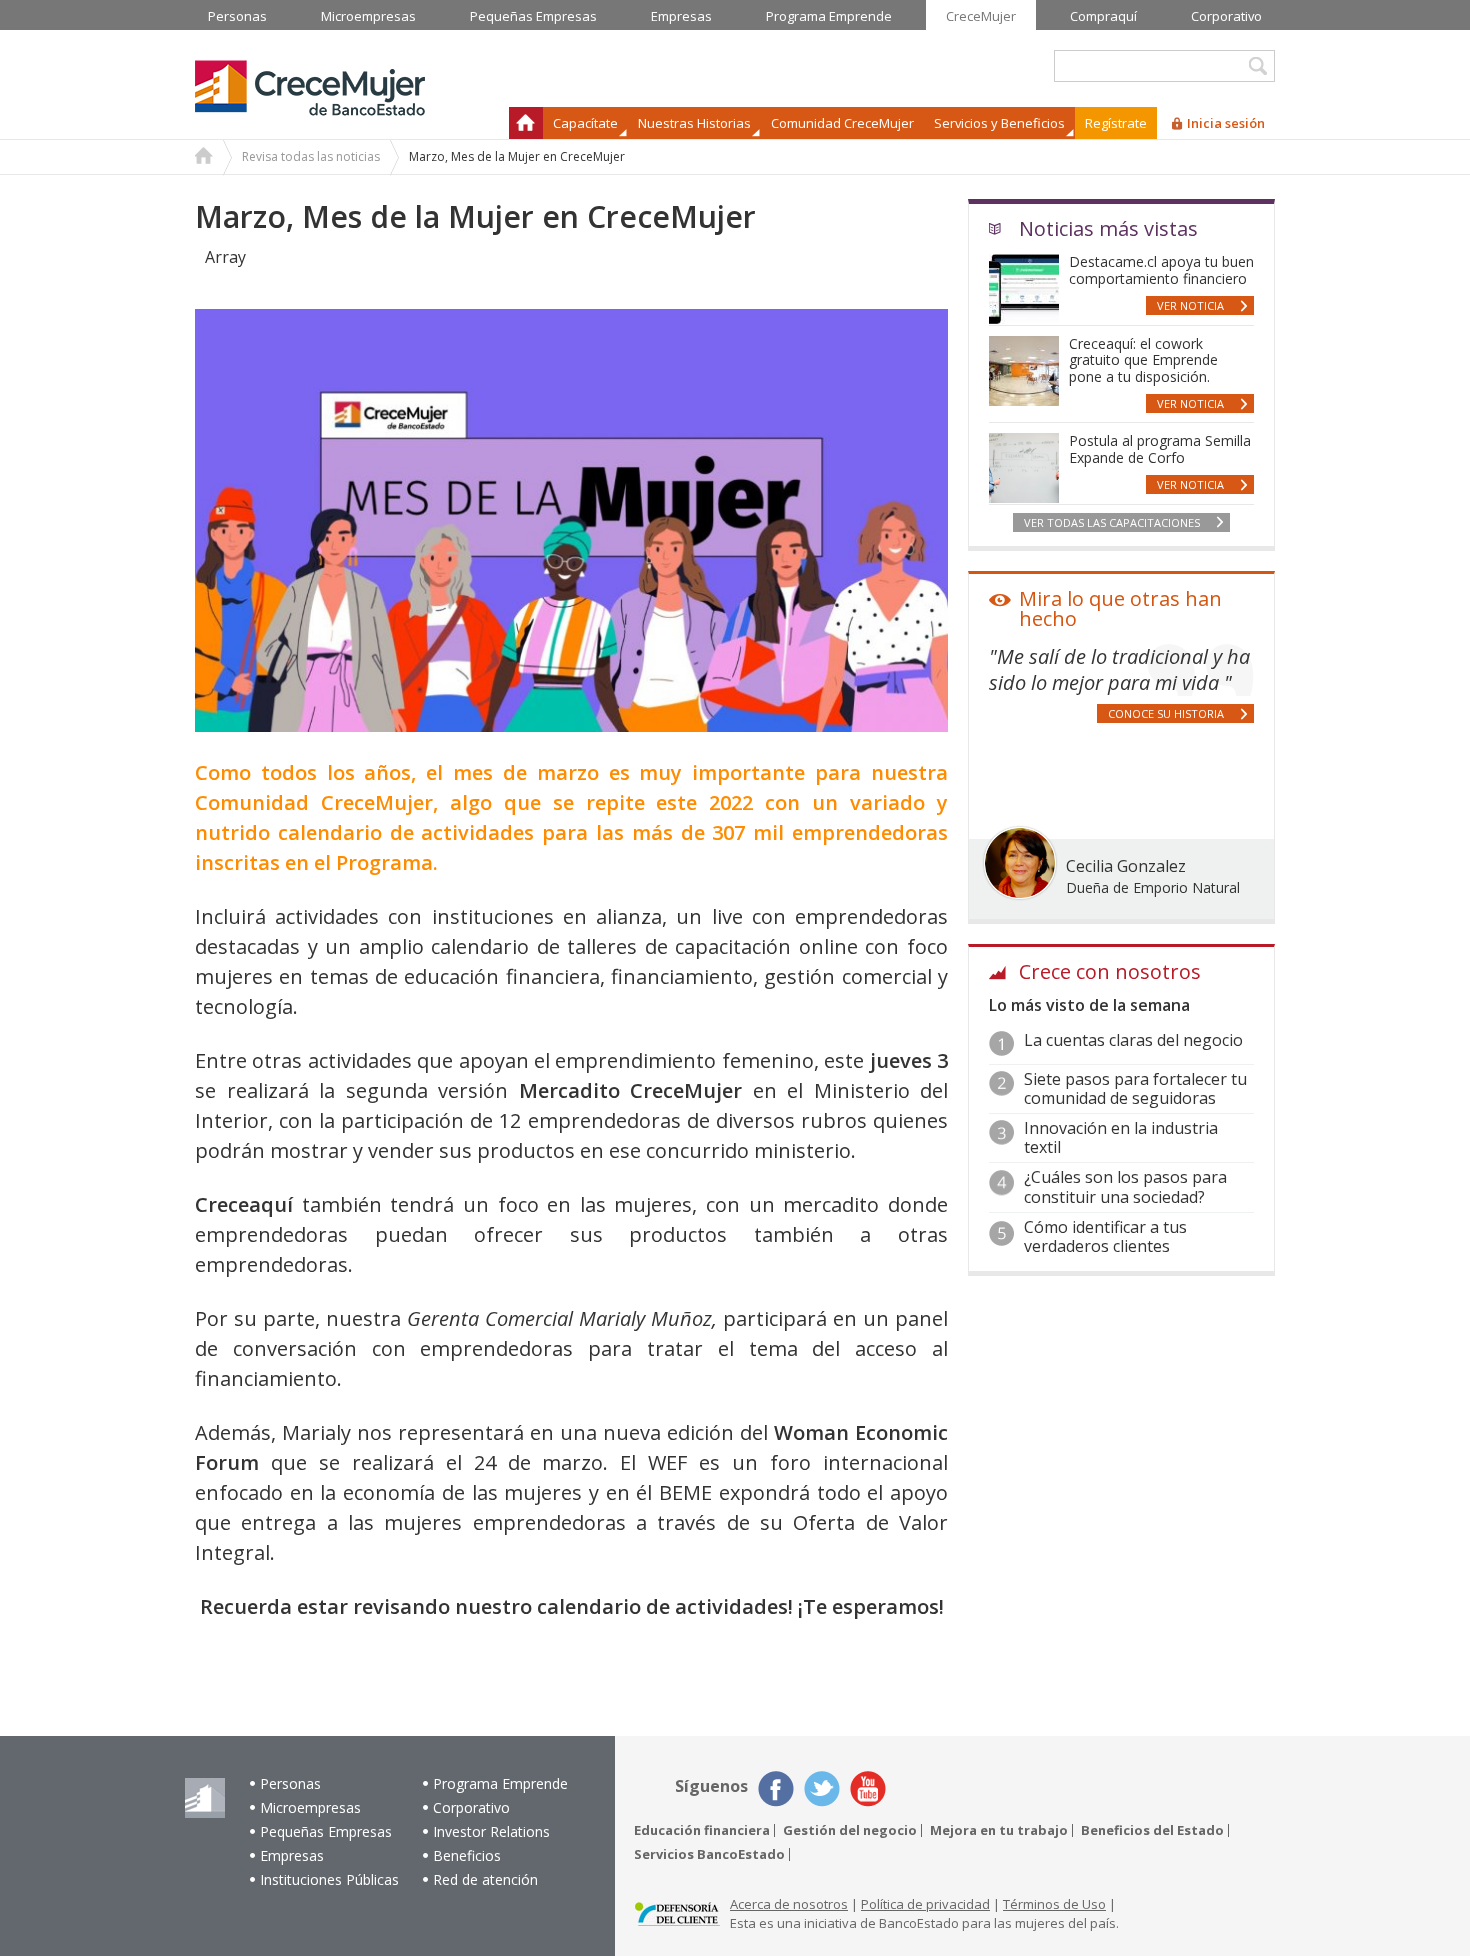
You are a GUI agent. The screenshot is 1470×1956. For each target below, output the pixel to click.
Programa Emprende (500, 1783)
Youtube (868, 1789)
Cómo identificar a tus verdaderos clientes (1105, 1236)
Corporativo (471, 1807)
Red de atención (485, 1879)
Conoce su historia (1166, 713)
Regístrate (1116, 123)
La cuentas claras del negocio (1133, 1040)
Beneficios (467, 1855)
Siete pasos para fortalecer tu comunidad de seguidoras (1135, 1088)
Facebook (776, 1789)
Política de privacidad (925, 1904)
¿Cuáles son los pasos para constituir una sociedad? (1125, 1186)
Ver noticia (1190, 305)
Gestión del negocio (850, 1830)
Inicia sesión (1226, 123)
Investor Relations (491, 1831)
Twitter (822, 1789)
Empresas (292, 1855)
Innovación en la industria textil (1121, 1137)
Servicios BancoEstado (709, 1854)
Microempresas (310, 1807)
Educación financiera (702, 1830)
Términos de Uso (1054, 1904)
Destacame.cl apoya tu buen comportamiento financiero (1161, 270)
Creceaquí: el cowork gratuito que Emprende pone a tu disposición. (1143, 360)
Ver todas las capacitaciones (1112, 522)
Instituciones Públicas (329, 1879)
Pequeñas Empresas (326, 1831)
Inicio (526, 123)
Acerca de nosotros (789, 1904)
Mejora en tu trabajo (999, 1830)
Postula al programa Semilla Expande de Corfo (1160, 449)
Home (204, 158)
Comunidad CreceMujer (842, 123)
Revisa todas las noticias (311, 156)
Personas (290, 1783)
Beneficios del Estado (1152, 1830)
